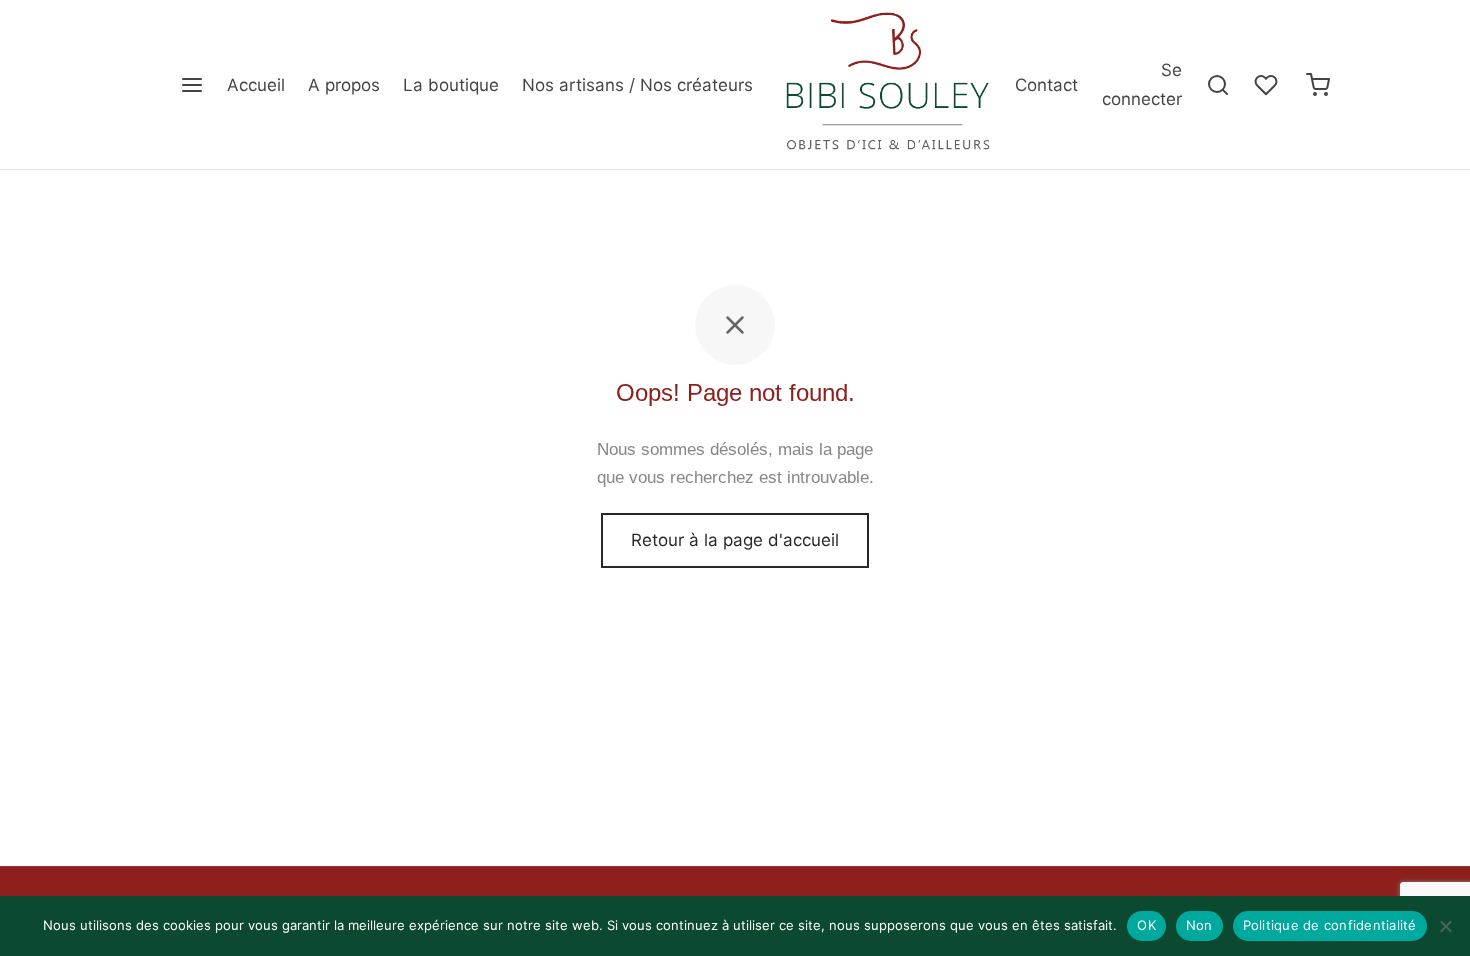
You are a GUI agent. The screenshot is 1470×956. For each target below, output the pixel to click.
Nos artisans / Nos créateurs (637, 85)
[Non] (1445, 926)
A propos (344, 85)
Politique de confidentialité (1330, 925)
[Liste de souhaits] (1268, 85)
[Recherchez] (1218, 85)
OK (1146, 925)
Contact (1046, 85)
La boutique (451, 85)
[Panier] (1318, 85)
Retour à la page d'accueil (735, 540)
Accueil (256, 85)
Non (1199, 925)
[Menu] (192, 85)
